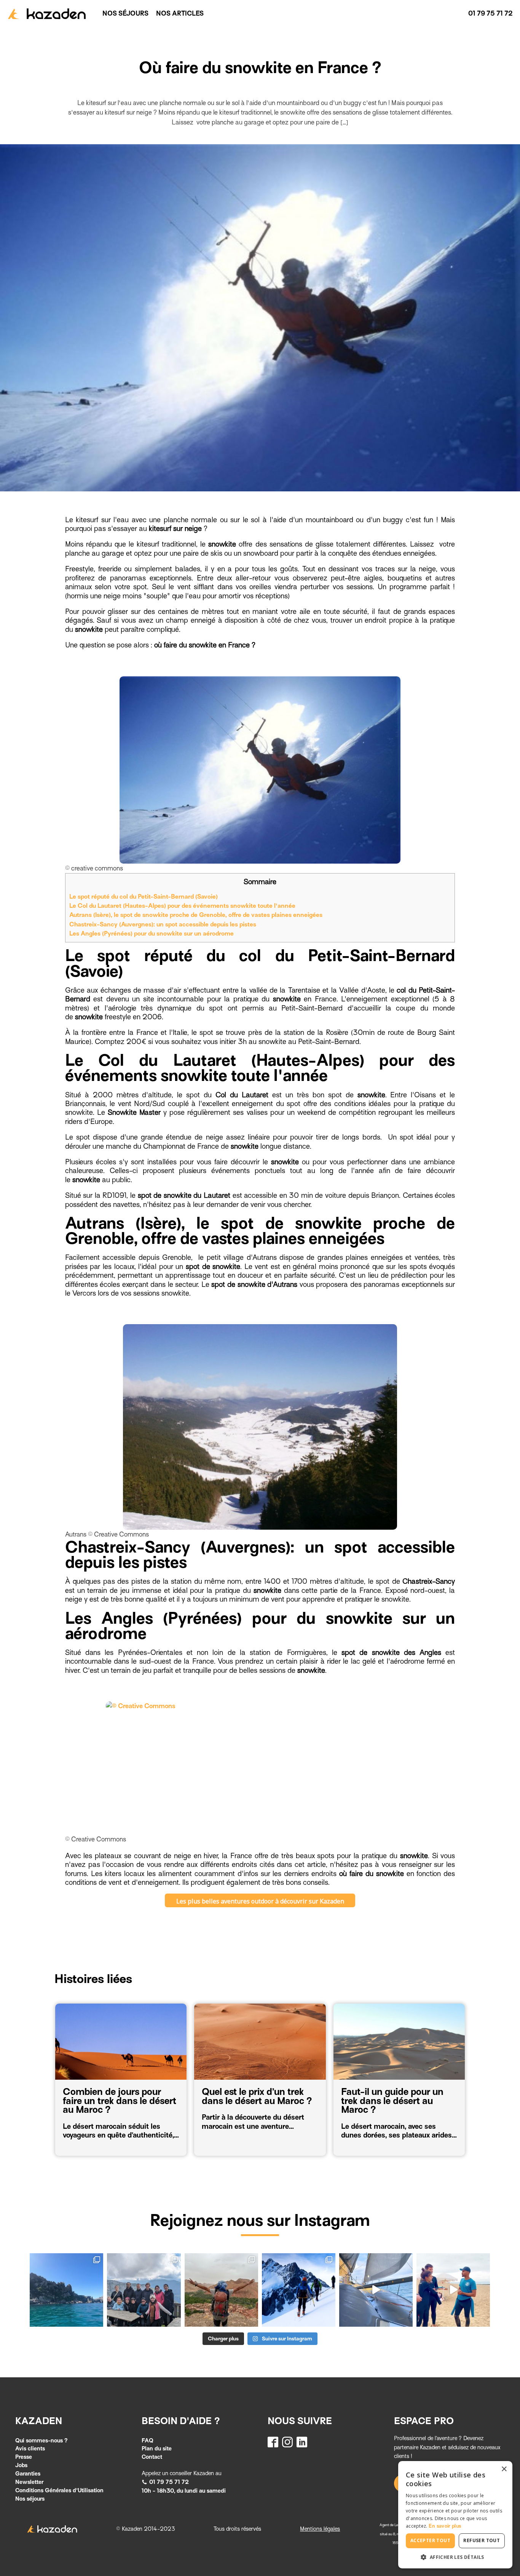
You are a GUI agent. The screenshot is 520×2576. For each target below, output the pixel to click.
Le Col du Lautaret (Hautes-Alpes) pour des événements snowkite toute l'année (183, 906)
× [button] (504, 2469)
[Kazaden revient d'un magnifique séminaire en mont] (144, 2290)
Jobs (21, 2465)
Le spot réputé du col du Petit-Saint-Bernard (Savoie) (144, 897)
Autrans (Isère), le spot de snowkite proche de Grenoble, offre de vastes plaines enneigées (196, 915)
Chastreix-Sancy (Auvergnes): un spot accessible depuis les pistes (163, 924)
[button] (165, 2482)
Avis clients (30, 2448)
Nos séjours (125, 14)
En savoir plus (445, 2526)
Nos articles (180, 14)
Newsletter (29, 2482)
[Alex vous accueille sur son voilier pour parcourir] (66, 2290)
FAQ (148, 2441)
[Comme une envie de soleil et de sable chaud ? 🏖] (453, 2290)
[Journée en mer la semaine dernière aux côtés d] (376, 2290)
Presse (24, 2457)
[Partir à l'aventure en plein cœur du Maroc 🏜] (221, 2290)
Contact (152, 2457)
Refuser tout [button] (482, 2540)
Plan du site (157, 2448)
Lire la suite (86, 2139)
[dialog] (455, 2515)
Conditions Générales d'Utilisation (59, 2490)
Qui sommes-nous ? (41, 2441)
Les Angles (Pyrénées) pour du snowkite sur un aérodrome (152, 933)
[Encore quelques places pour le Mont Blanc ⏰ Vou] (299, 2290)
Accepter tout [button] (430, 2540)
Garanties (28, 2474)
